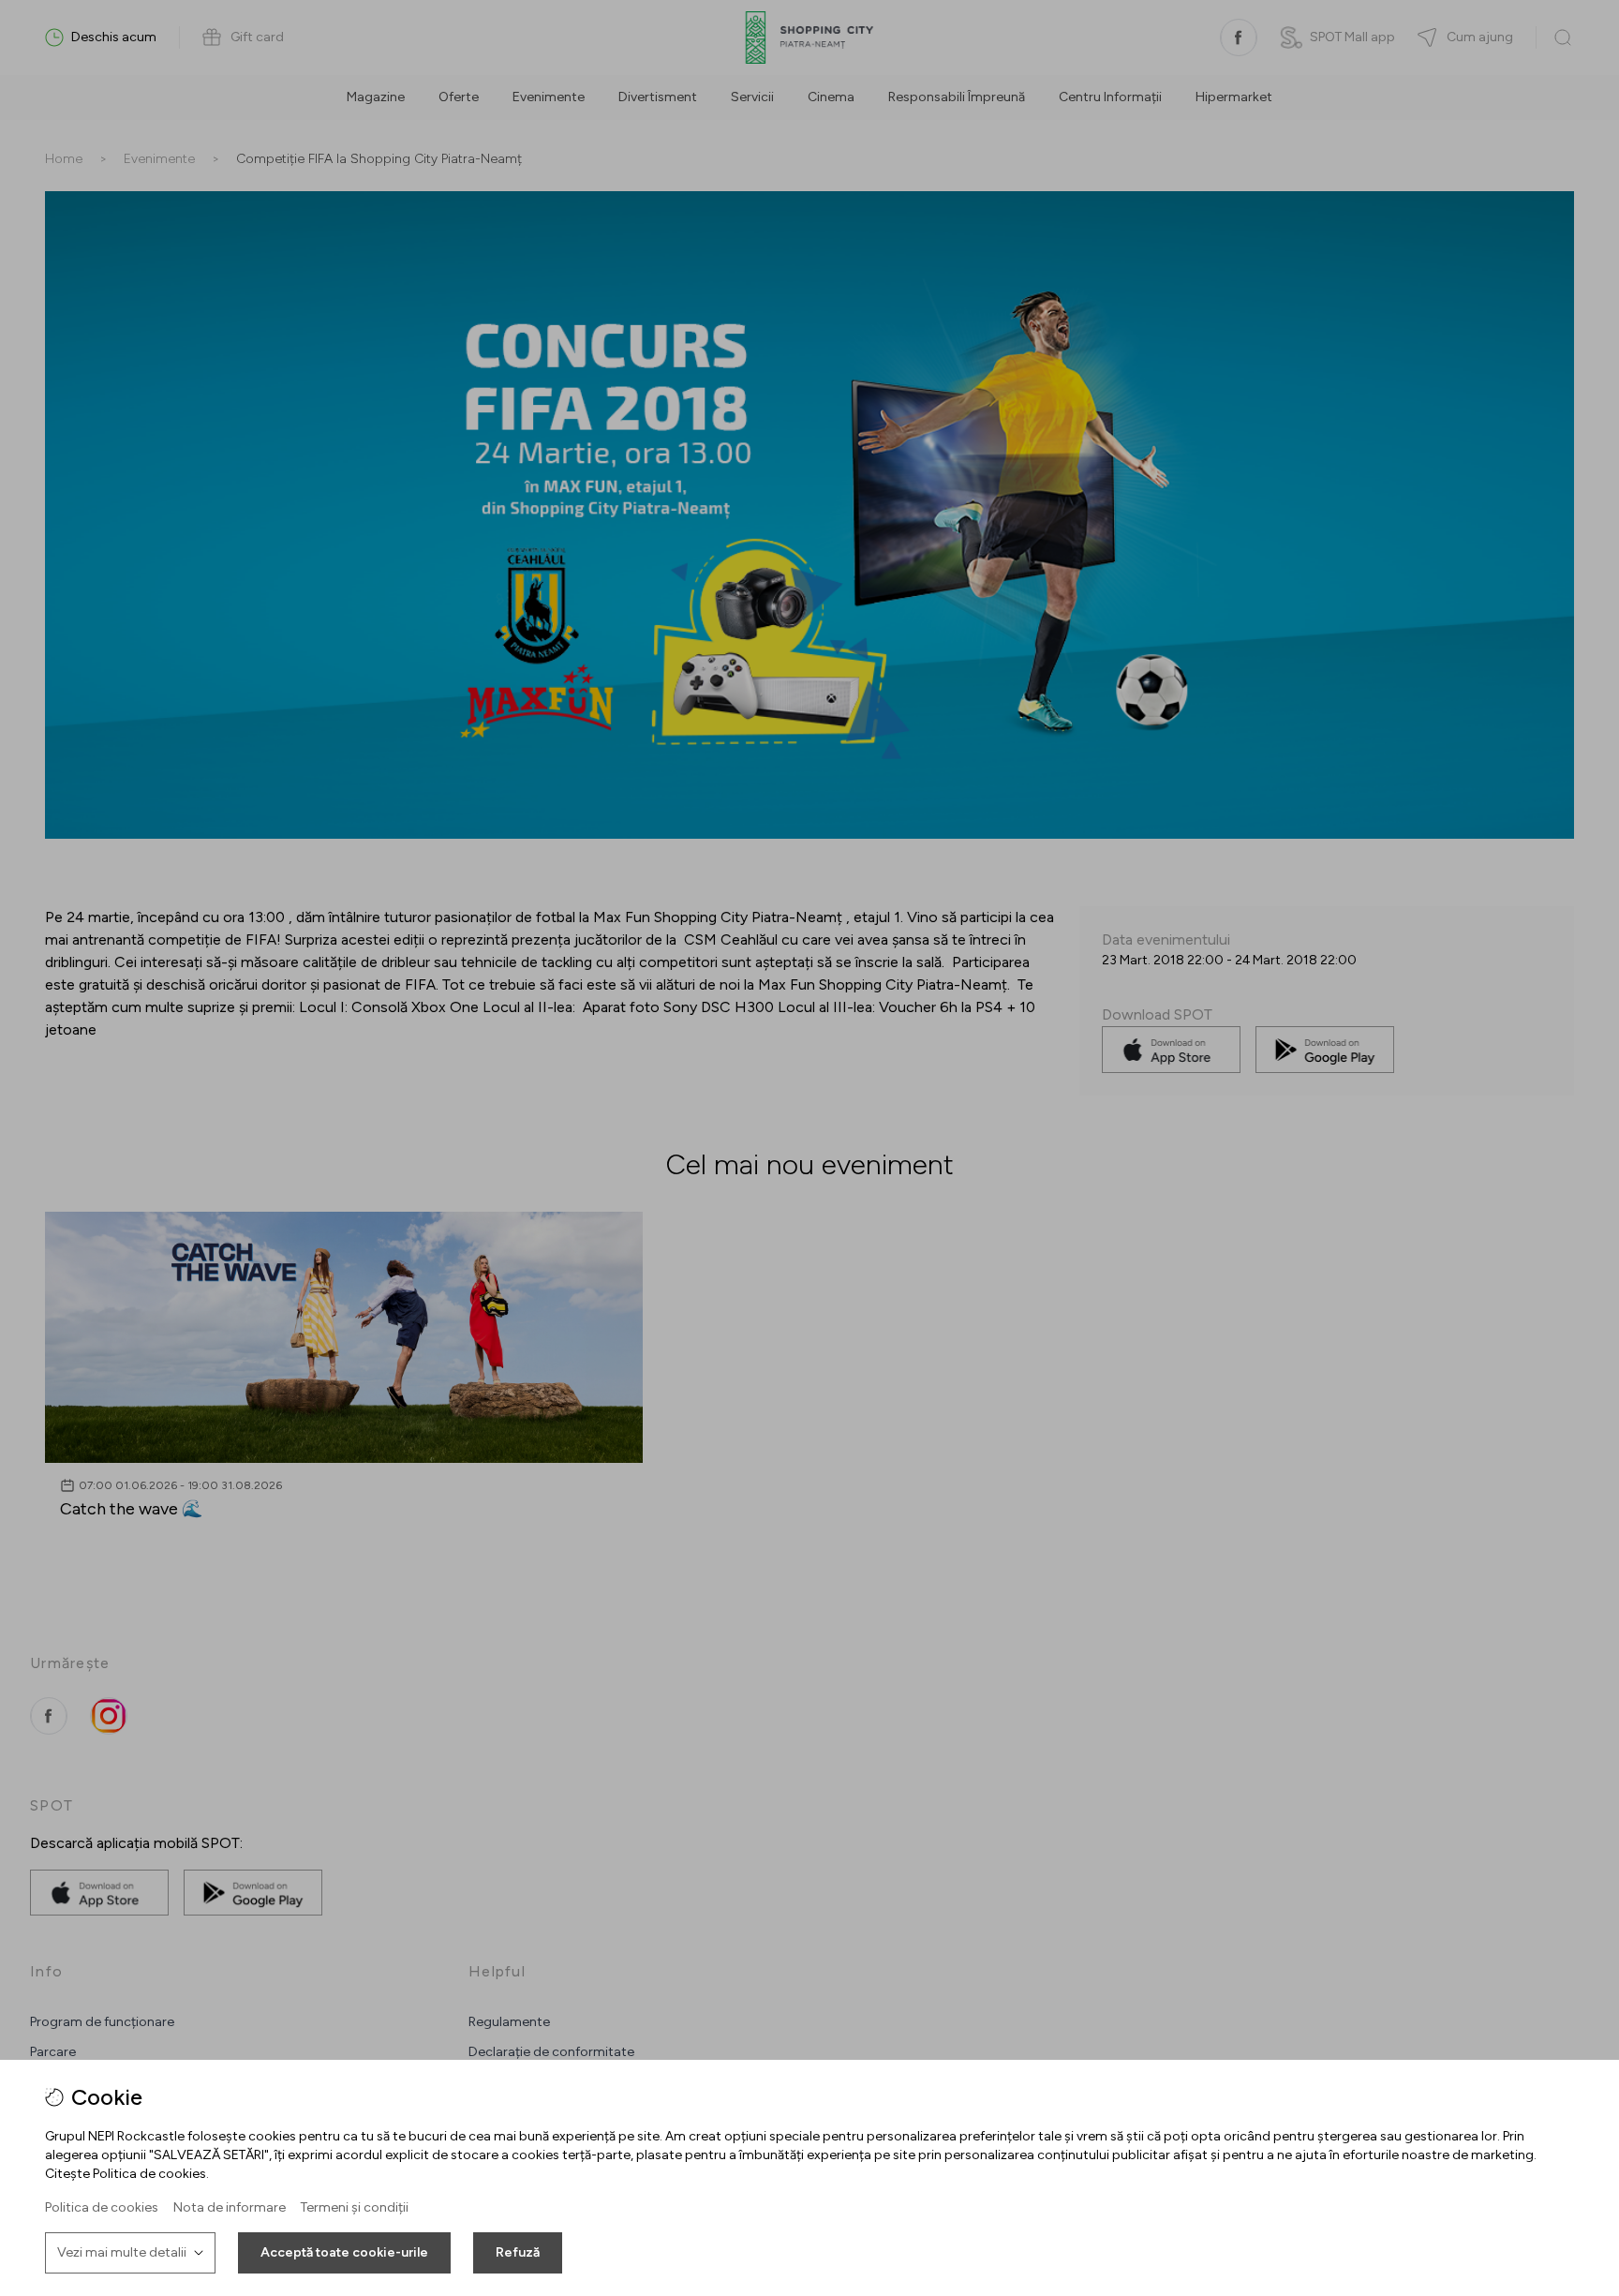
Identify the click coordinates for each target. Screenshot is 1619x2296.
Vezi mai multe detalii (122, 2252)
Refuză (518, 2252)
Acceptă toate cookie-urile (344, 2252)
